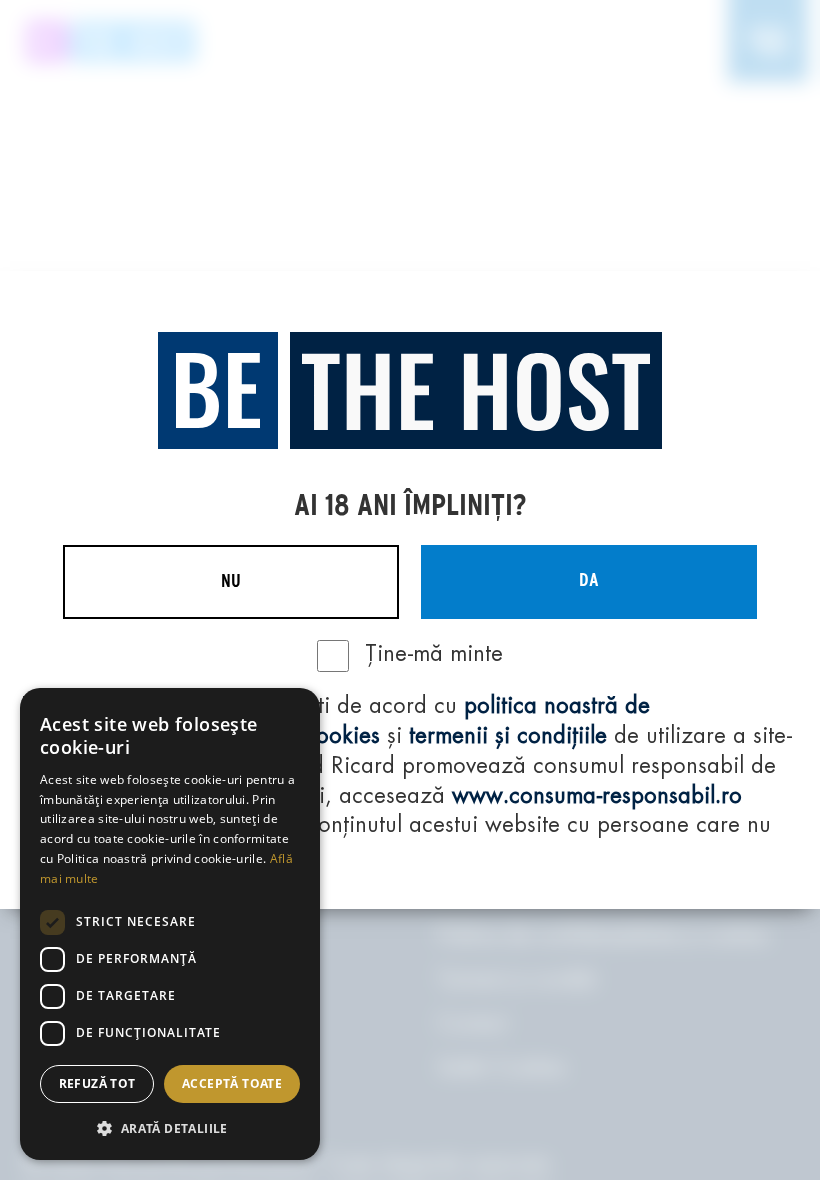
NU (231, 582)
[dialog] (170, 924)
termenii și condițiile (508, 737)
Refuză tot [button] (97, 1083)
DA (589, 581)
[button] (170, 1128)
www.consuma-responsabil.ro (597, 797)
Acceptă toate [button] (232, 1083)
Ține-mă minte (434, 655)
